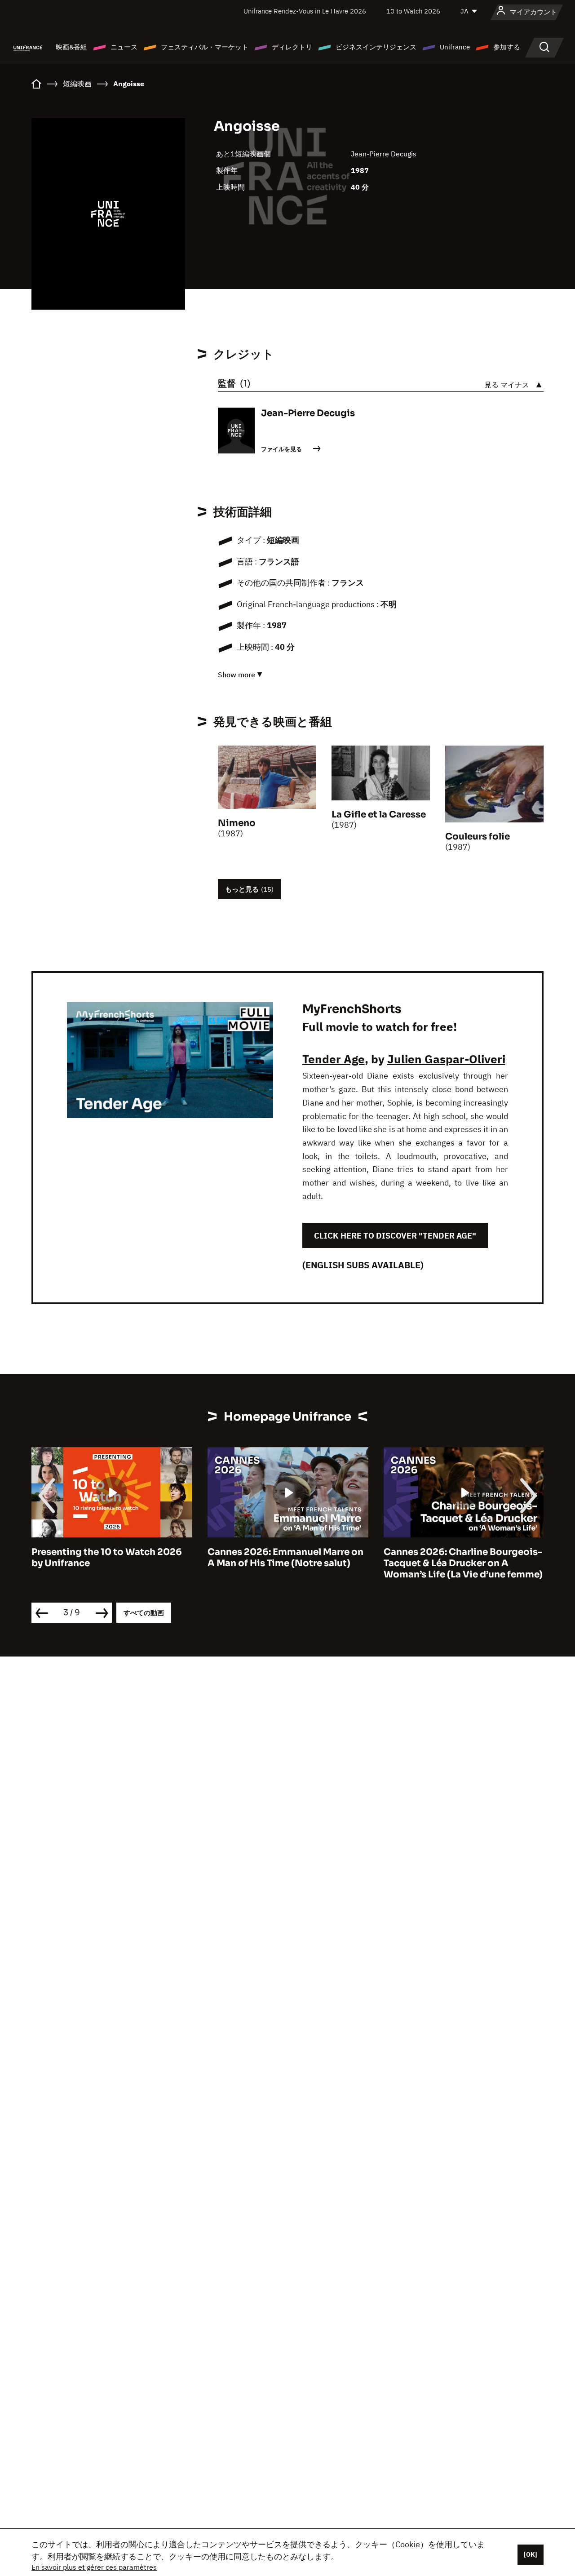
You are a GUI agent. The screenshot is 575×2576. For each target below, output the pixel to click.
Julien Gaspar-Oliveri (446, 1059)
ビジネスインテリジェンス (376, 47)
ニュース (124, 47)
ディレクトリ (292, 47)
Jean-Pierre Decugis (384, 154)
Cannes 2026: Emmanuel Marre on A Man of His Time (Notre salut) (109, 1558)
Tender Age (334, 1059)
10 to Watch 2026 (413, 11)
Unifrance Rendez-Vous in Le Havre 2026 (305, 11)
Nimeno (237, 823)
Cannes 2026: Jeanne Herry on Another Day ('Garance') (453, 1558)
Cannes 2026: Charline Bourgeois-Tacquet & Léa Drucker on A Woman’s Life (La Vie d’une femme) (287, 1563)
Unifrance (455, 47)
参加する (507, 47)
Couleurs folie (478, 837)
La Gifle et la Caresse (379, 815)
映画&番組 (71, 47)
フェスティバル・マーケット (205, 47)
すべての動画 (144, 1613)
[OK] (531, 2554)
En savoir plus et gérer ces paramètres (94, 2567)
